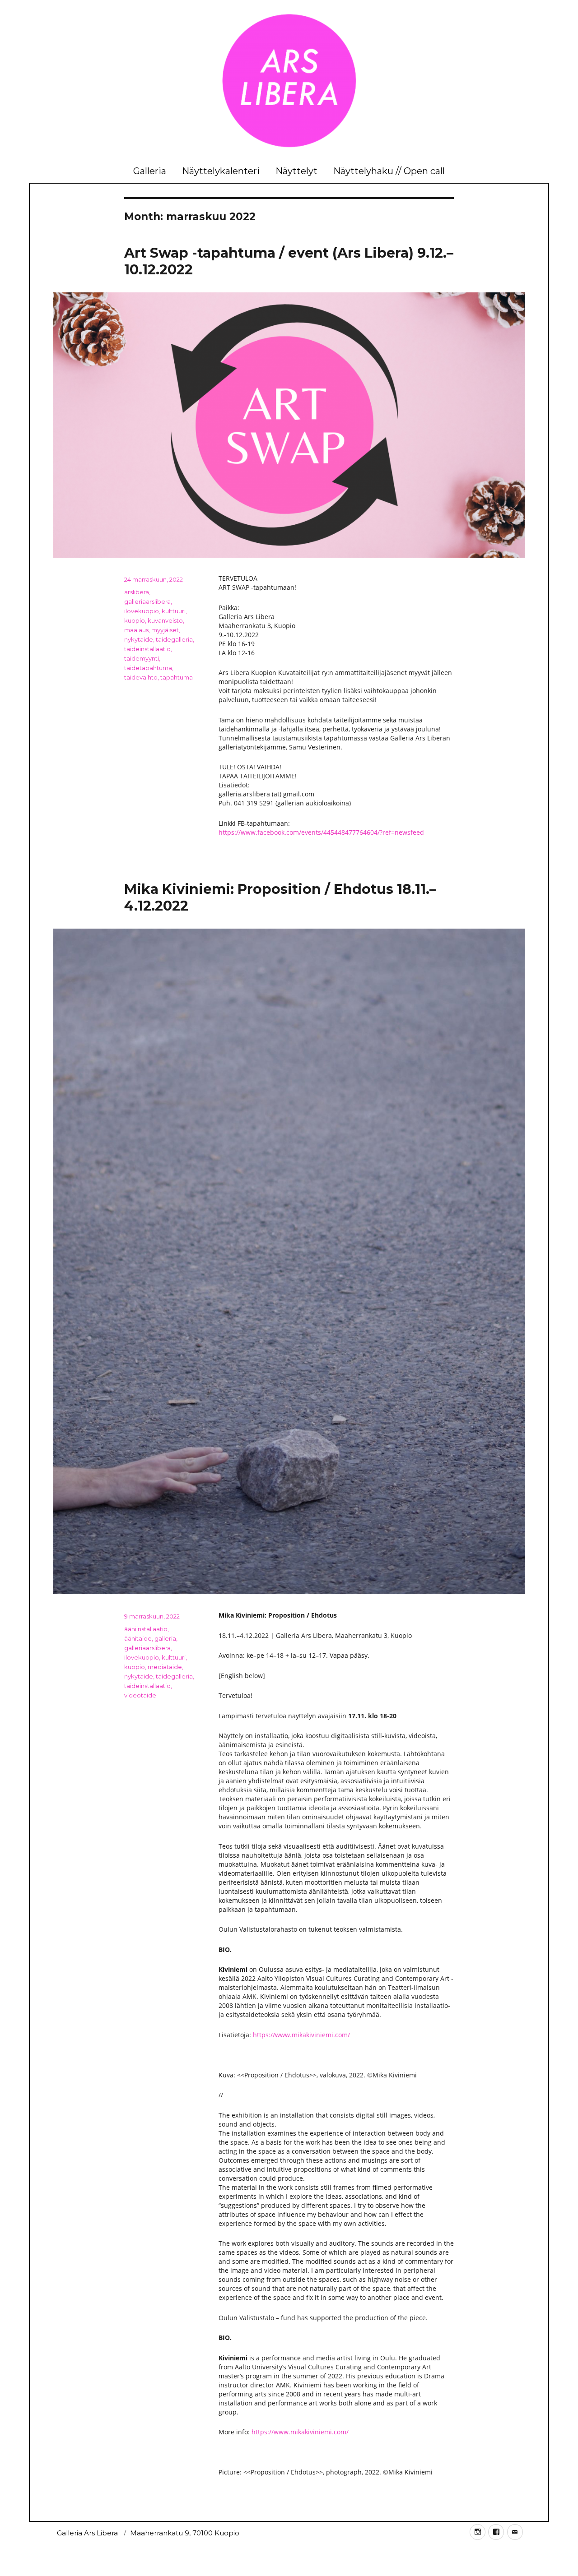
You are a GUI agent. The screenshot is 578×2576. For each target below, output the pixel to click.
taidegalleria (174, 639)
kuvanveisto (165, 620)
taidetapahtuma (148, 668)
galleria (165, 1638)
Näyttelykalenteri (221, 171)
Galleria (150, 171)
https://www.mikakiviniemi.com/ (301, 2035)
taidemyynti (142, 658)
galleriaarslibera (147, 601)
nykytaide (139, 639)
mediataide (165, 1667)
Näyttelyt (296, 171)
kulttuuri (174, 611)
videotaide (140, 1695)
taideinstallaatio (147, 649)
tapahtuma (177, 677)
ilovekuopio (142, 611)
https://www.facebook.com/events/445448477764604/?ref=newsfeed (321, 832)
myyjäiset (165, 630)
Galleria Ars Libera (87, 2533)
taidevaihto (141, 677)
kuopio (135, 620)
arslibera (137, 592)
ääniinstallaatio (146, 1629)
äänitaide (138, 1638)
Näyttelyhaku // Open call (389, 171)
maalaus (136, 630)
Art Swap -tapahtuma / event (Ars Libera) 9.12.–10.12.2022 (289, 261)
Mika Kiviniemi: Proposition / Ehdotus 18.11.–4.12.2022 (280, 897)
